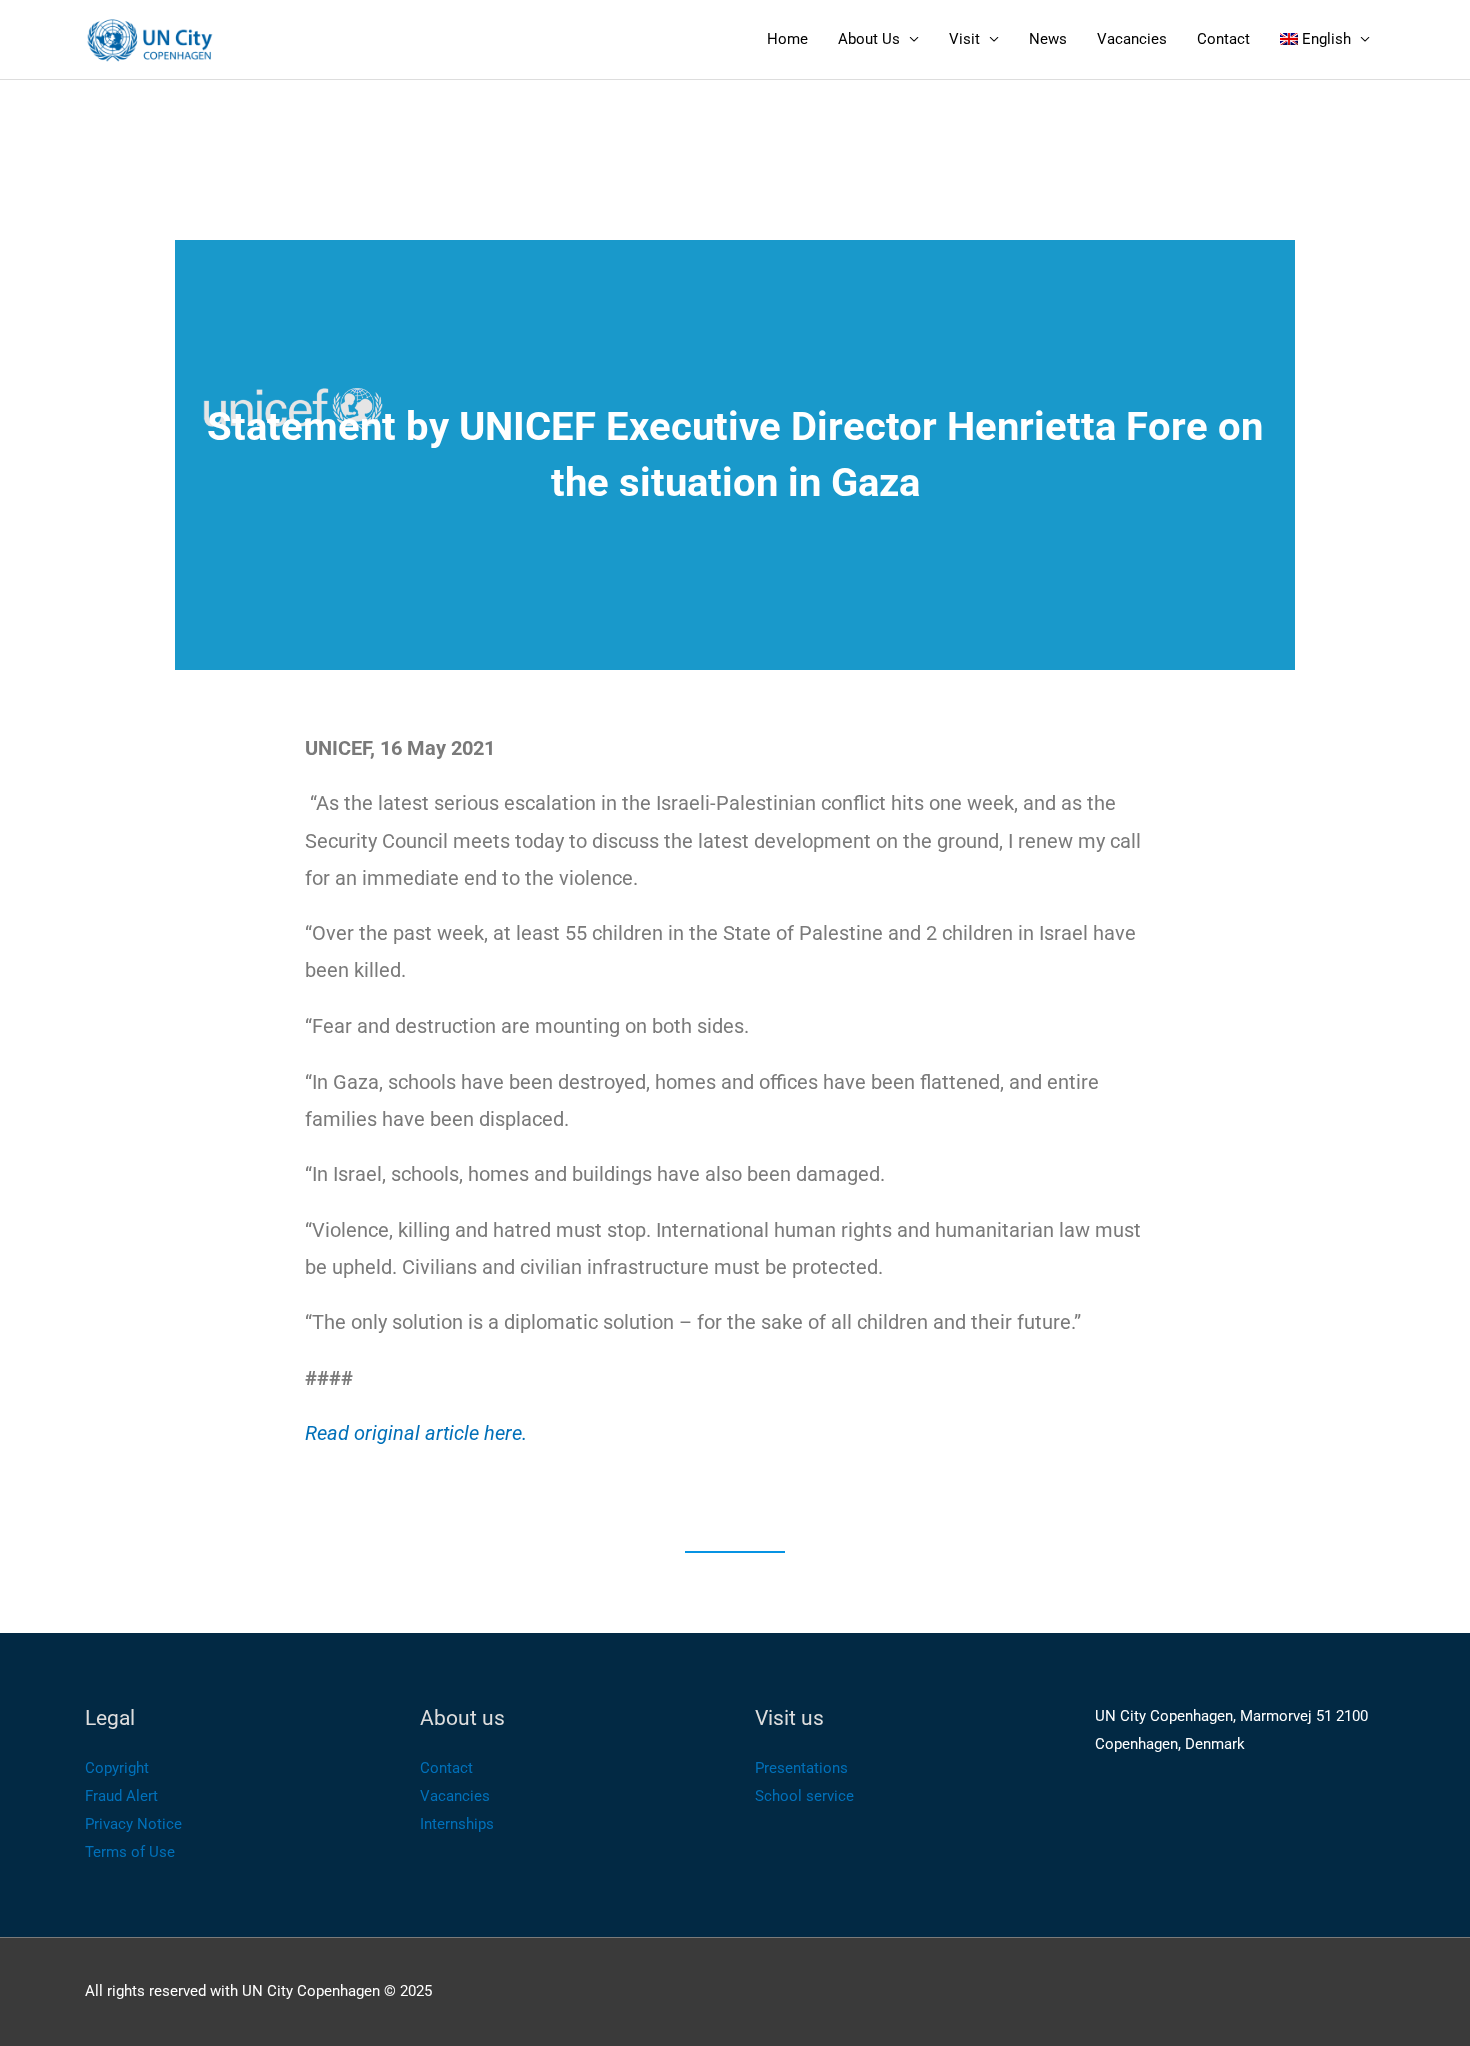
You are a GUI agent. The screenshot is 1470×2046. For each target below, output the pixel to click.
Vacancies (1132, 39)
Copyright (117, 1768)
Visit (964, 39)
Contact (1223, 39)
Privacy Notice (133, 1824)
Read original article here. (416, 1433)
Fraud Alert (121, 1796)
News (1048, 39)
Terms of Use (130, 1852)
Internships (457, 1824)
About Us (869, 39)
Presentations (801, 1768)
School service (804, 1796)
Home (787, 39)
